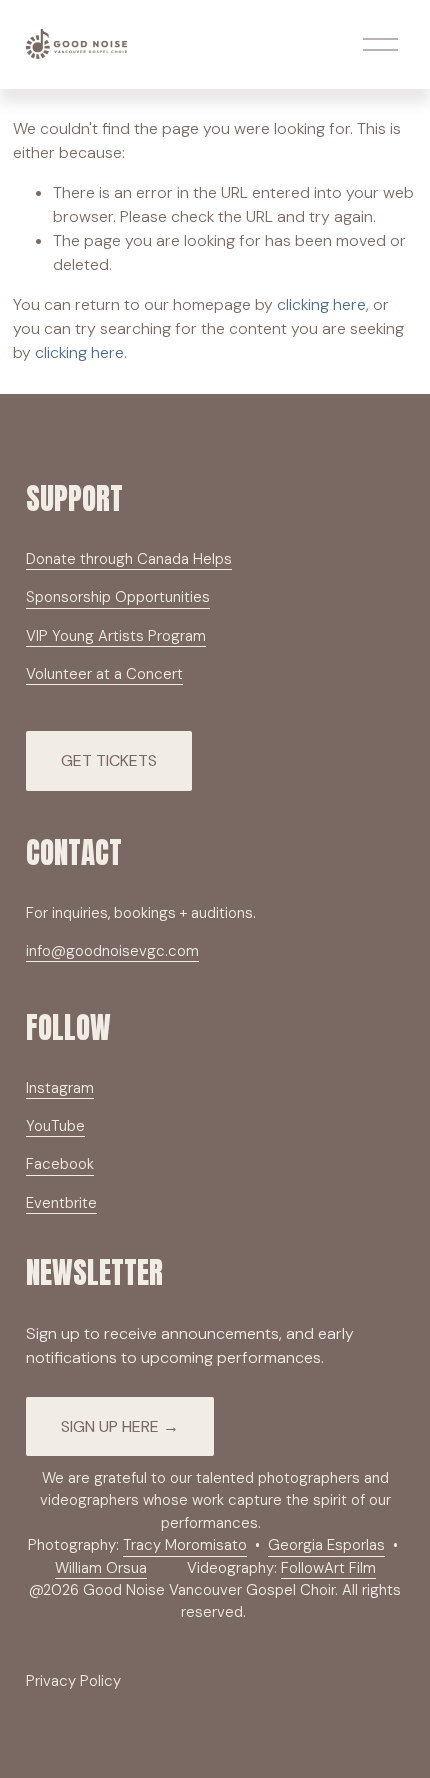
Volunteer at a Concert (104, 674)
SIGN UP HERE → (120, 1426)
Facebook (60, 1164)
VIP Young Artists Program (116, 636)
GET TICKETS (109, 760)
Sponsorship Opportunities (118, 597)
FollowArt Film (328, 1568)
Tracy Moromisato (185, 1545)
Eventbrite (61, 1203)
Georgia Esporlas (326, 1545)
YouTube (55, 1126)
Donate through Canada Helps (129, 559)
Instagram (60, 1088)
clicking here (321, 304)
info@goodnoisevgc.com (112, 951)
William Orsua (101, 1568)
